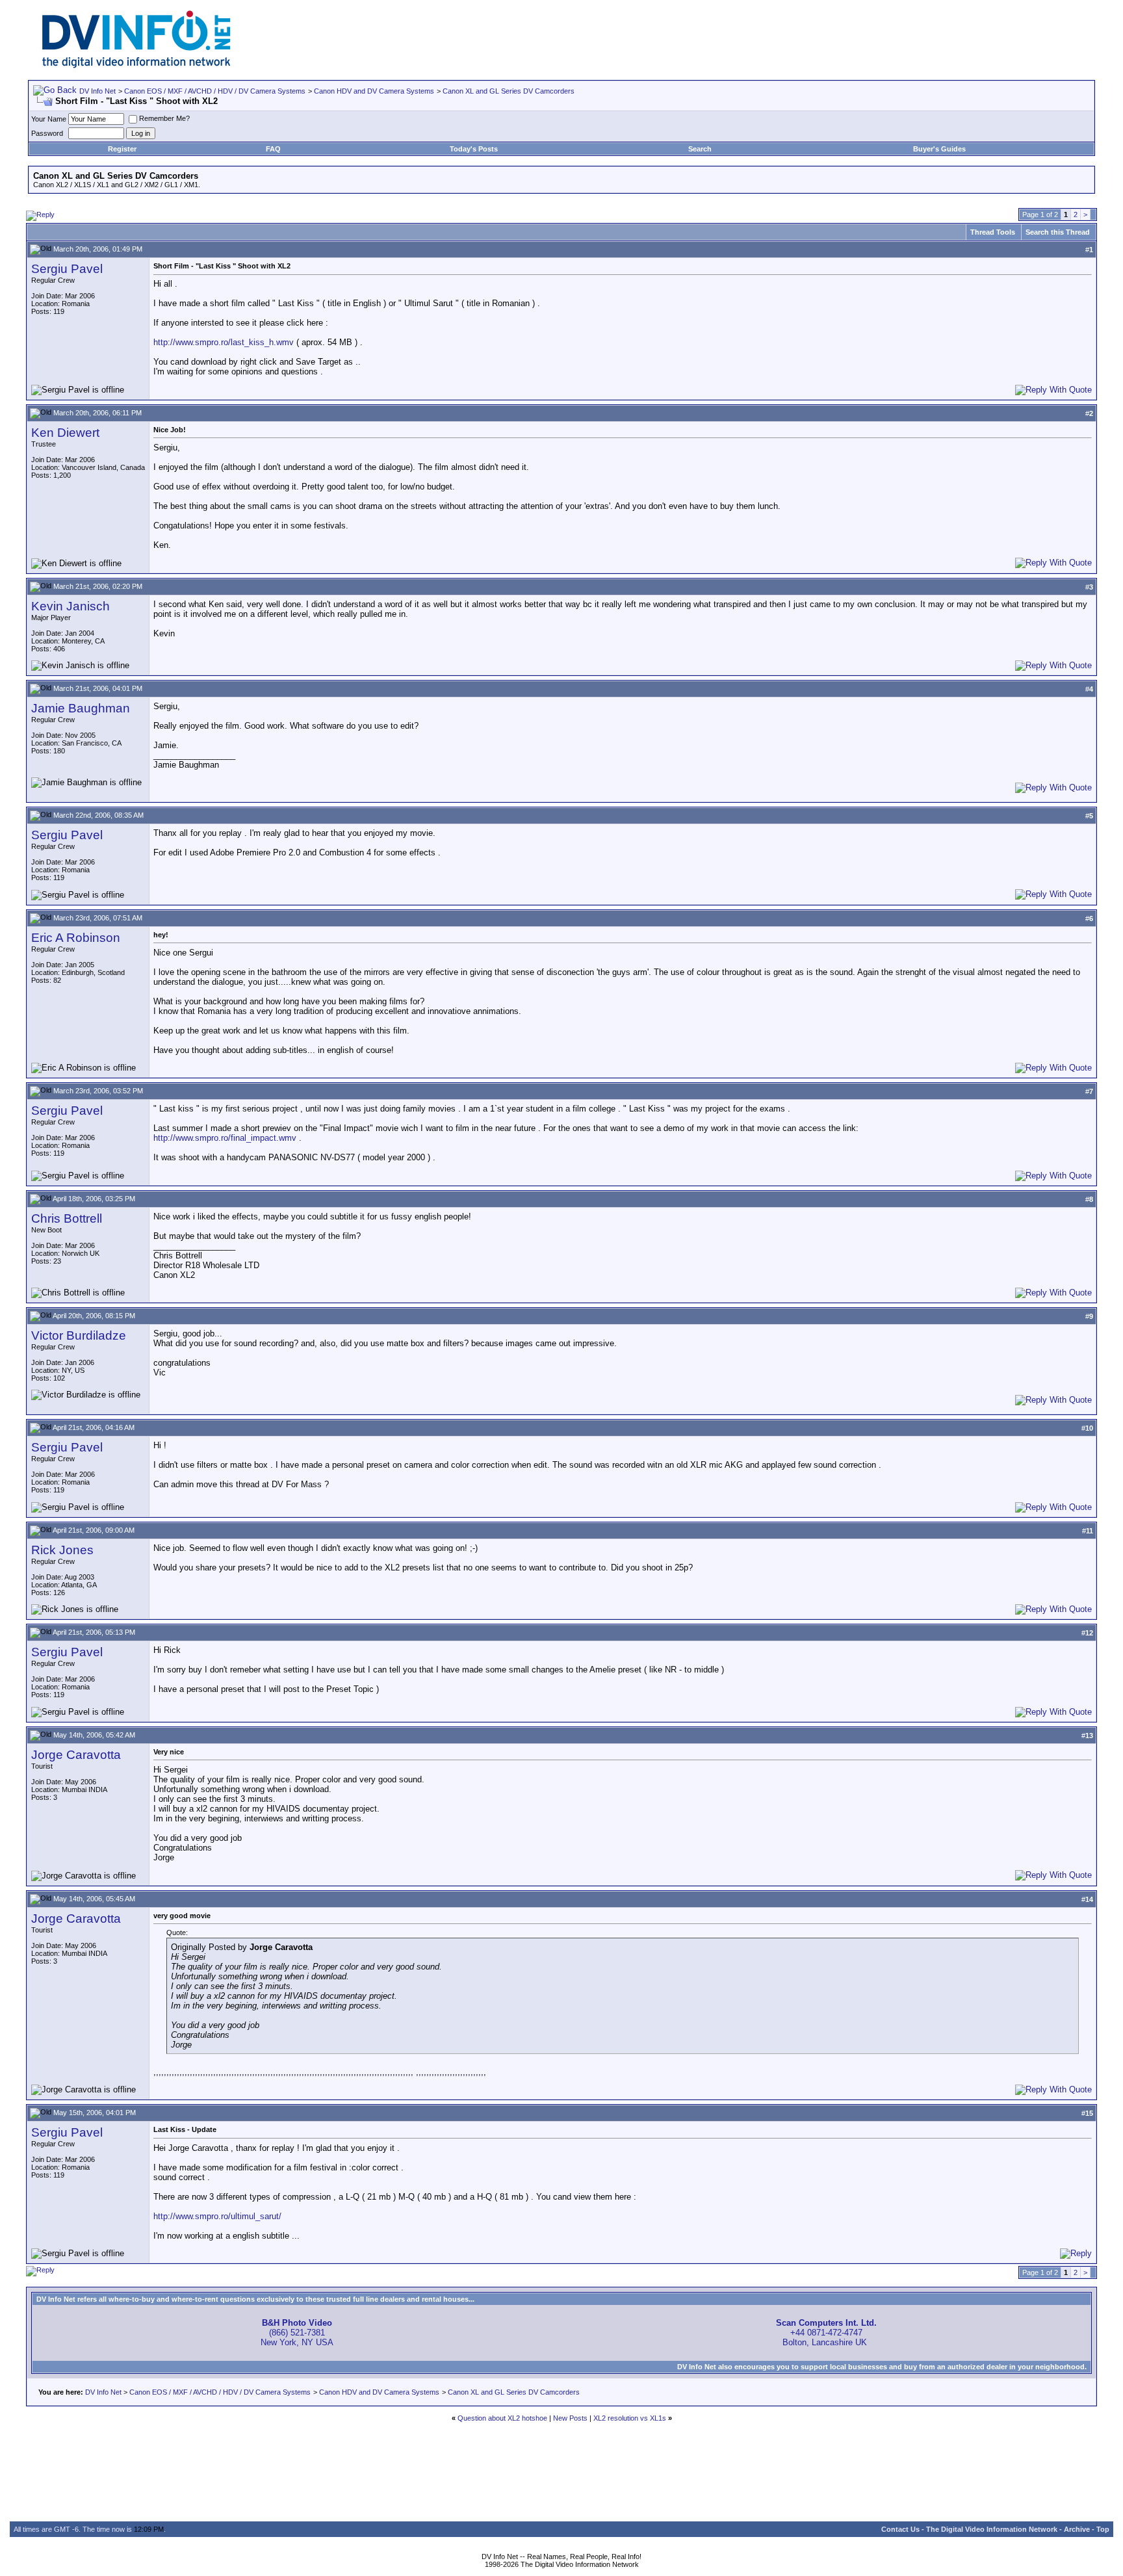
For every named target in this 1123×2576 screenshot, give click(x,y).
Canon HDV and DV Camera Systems (374, 91)
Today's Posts (474, 149)
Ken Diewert (65, 433)
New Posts (570, 2418)
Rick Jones (62, 1550)
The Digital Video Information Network (992, 2529)
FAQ (273, 149)
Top (1103, 2529)
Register (122, 149)
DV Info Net (97, 91)
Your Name (49, 119)
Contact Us (900, 2529)
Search (700, 149)
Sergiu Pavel (67, 269)
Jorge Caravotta (76, 1755)
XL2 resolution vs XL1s (630, 2418)
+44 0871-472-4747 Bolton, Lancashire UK (826, 2333)
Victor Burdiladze (79, 1335)
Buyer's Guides (939, 149)
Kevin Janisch (71, 606)
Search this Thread (1058, 232)
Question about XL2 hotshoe (502, 2418)
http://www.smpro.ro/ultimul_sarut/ (217, 2216)
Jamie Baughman (81, 708)
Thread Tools (993, 232)
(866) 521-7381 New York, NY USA (297, 2333)
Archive (1077, 2529)
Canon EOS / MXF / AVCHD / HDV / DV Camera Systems (215, 91)
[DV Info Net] (136, 65)
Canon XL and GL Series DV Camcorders (509, 91)
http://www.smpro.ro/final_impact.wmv (225, 1138)
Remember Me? (164, 118)
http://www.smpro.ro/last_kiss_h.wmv (224, 342)
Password (47, 133)
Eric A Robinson (76, 938)
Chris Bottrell (67, 1218)
